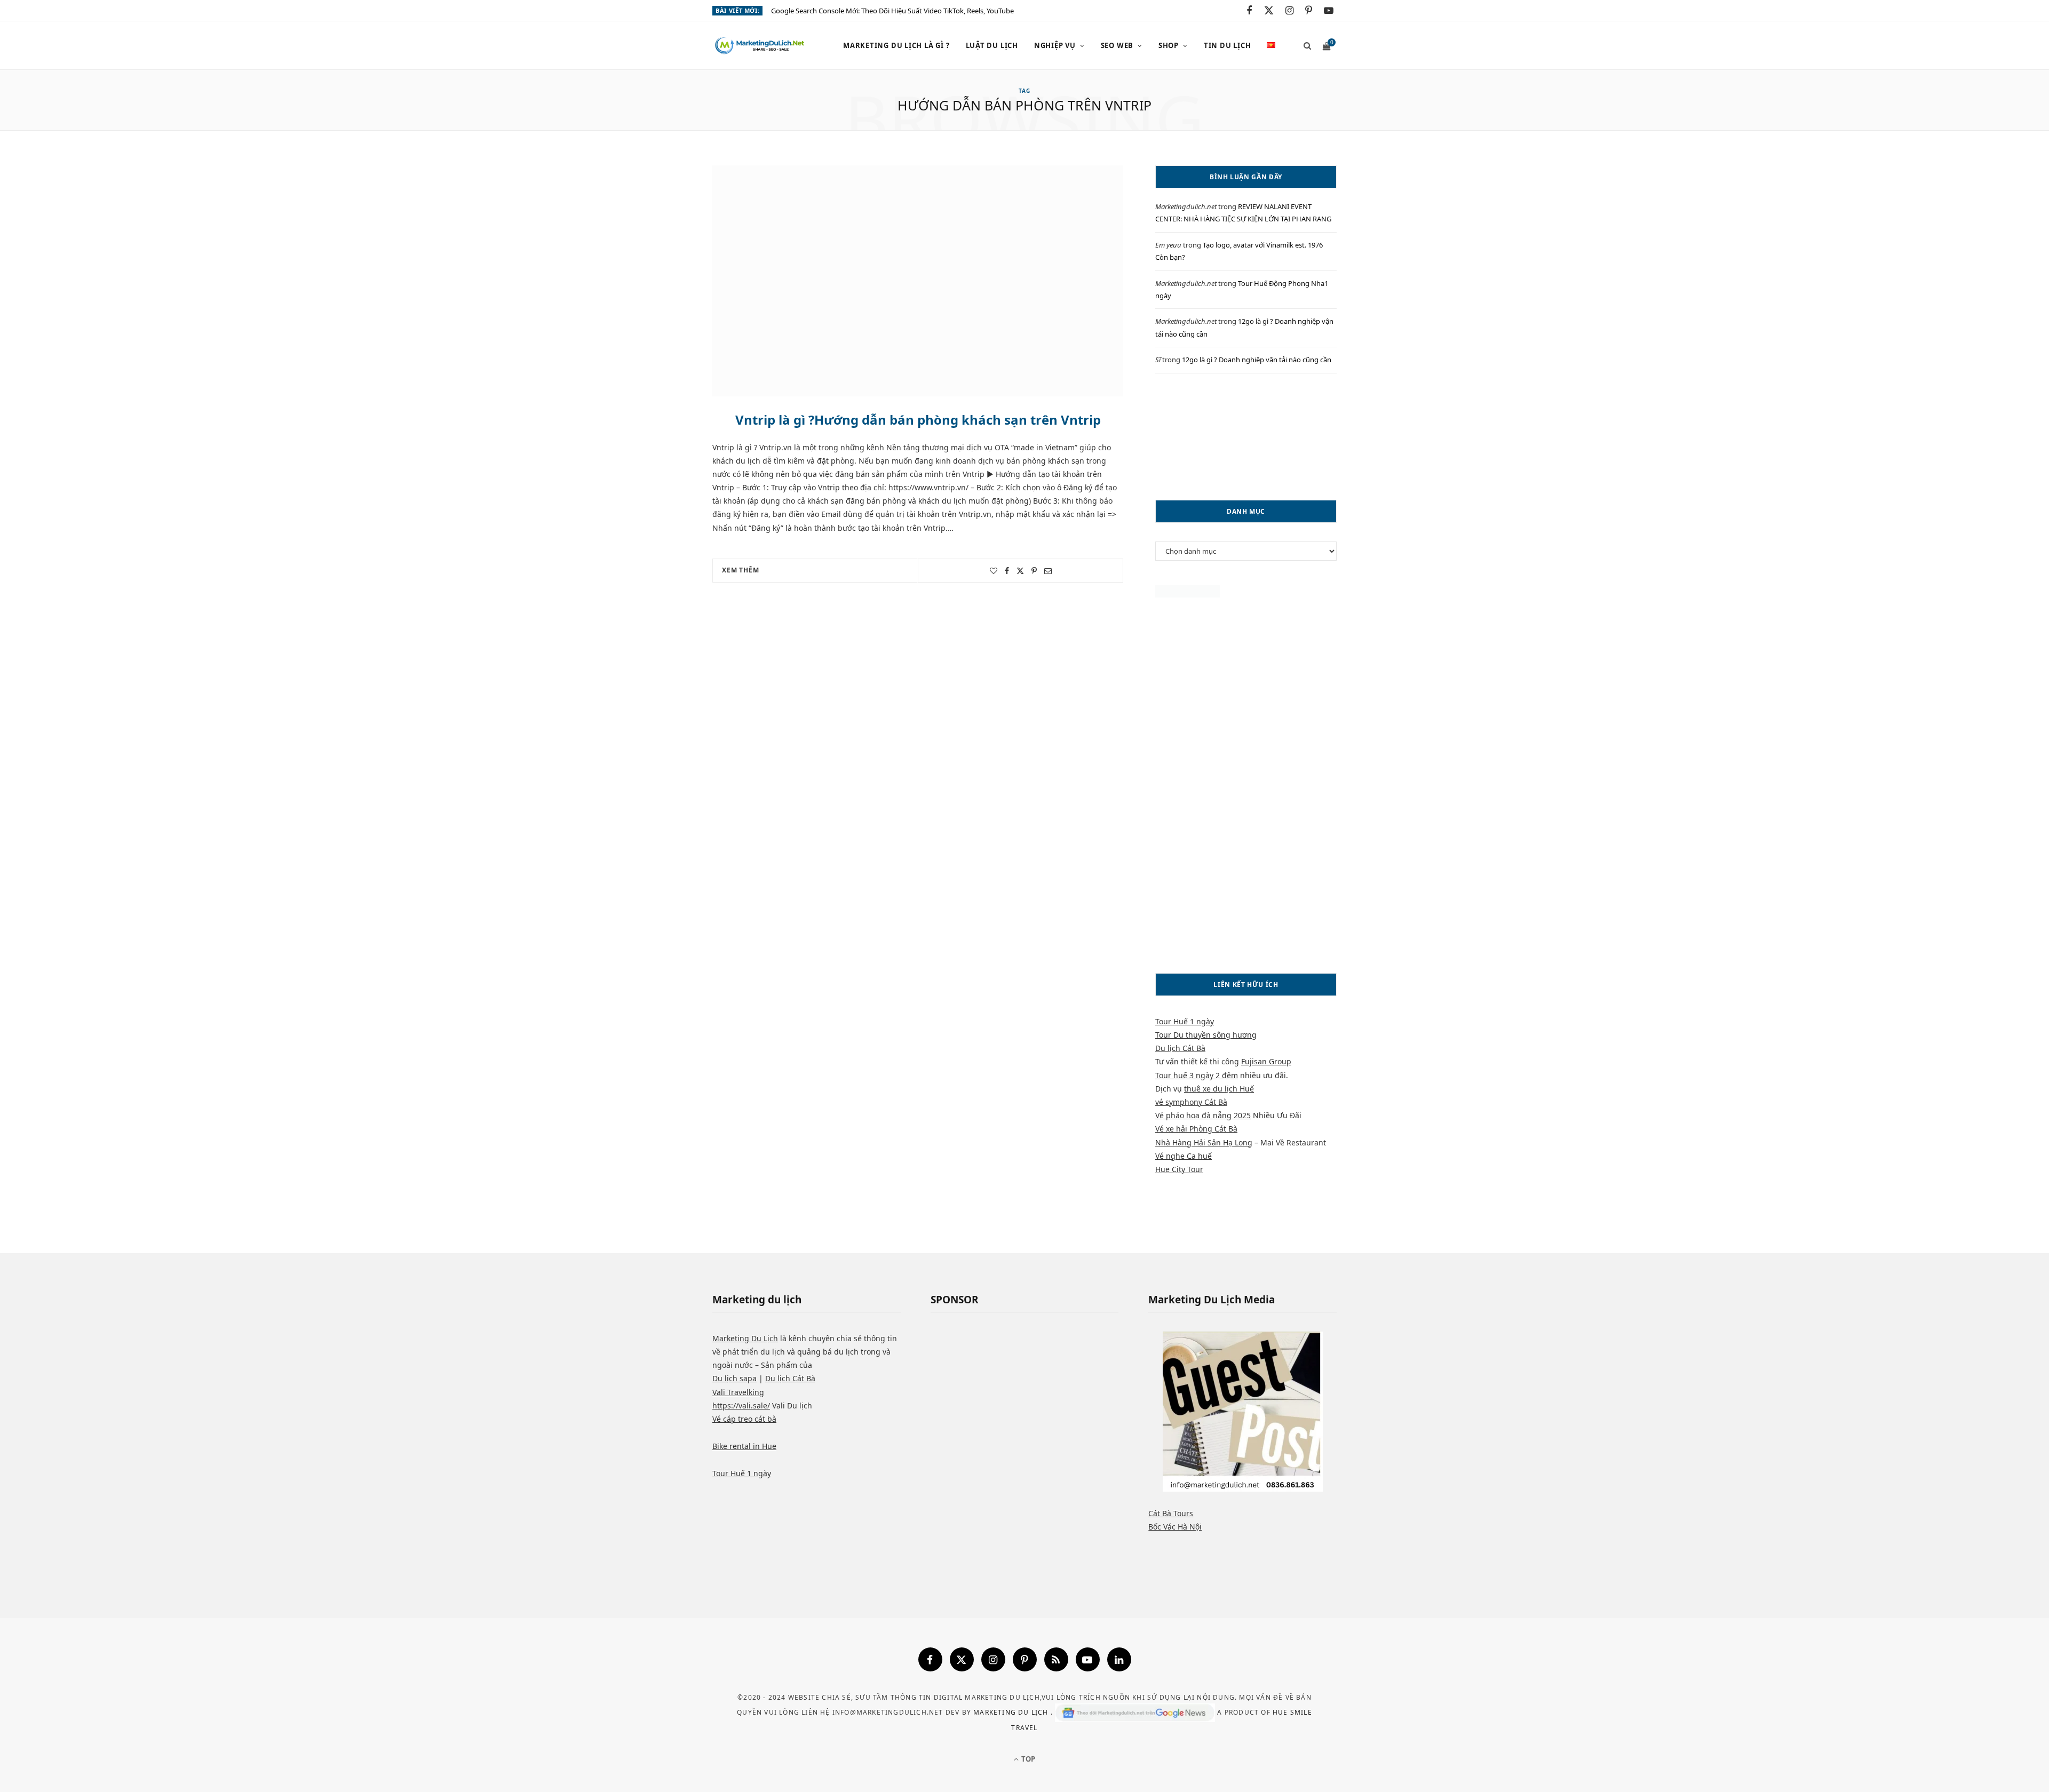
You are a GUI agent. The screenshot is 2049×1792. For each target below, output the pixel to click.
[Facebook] (930, 1659)
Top (1027, 1759)
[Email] (1048, 571)
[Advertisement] (1246, 437)
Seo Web (1117, 45)
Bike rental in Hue (744, 1446)
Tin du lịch (1228, 45)
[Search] (1304, 45)
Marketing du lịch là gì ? (896, 45)
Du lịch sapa (734, 1378)
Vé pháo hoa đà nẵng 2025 (1203, 1115)
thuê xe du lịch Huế (1219, 1089)
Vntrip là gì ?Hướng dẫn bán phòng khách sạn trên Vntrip (918, 420)
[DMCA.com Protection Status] (1188, 595)
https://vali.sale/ (741, 1405)
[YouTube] (1088, 1659)
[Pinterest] (1034, 571)
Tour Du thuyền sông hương (1206, 1035)
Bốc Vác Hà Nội (1175, 1527)
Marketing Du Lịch (745, 1338)
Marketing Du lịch (1012, 1712)
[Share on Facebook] (1007, 571)
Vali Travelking (738, 1392)
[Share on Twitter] (1020, 571)
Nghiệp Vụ (1055, 45)
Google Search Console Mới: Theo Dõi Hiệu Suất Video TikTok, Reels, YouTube (892, 11)
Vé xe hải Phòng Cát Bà (1196, 1129)
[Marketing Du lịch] (760, 46)
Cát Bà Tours (1171, 1513)
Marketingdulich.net (1186, 206)
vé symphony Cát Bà (1191, 1102)
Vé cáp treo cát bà (744, 1419)
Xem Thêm (741, 570)
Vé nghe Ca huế (1184, 1156)
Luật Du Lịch (992, 45)
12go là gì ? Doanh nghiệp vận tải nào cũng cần (1257, 360)
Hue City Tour (1179, 1169)
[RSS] (1056, 1659)
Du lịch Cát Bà (1180, 1048)
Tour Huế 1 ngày (1185, 1021)
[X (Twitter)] (962, 1659)
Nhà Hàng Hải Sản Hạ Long (1204, 1142)
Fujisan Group (1266, 1061)
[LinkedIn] (1119, 1659)
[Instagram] (993, 1659)
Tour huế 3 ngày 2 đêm (1197, 1075)
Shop (1169, 45)
